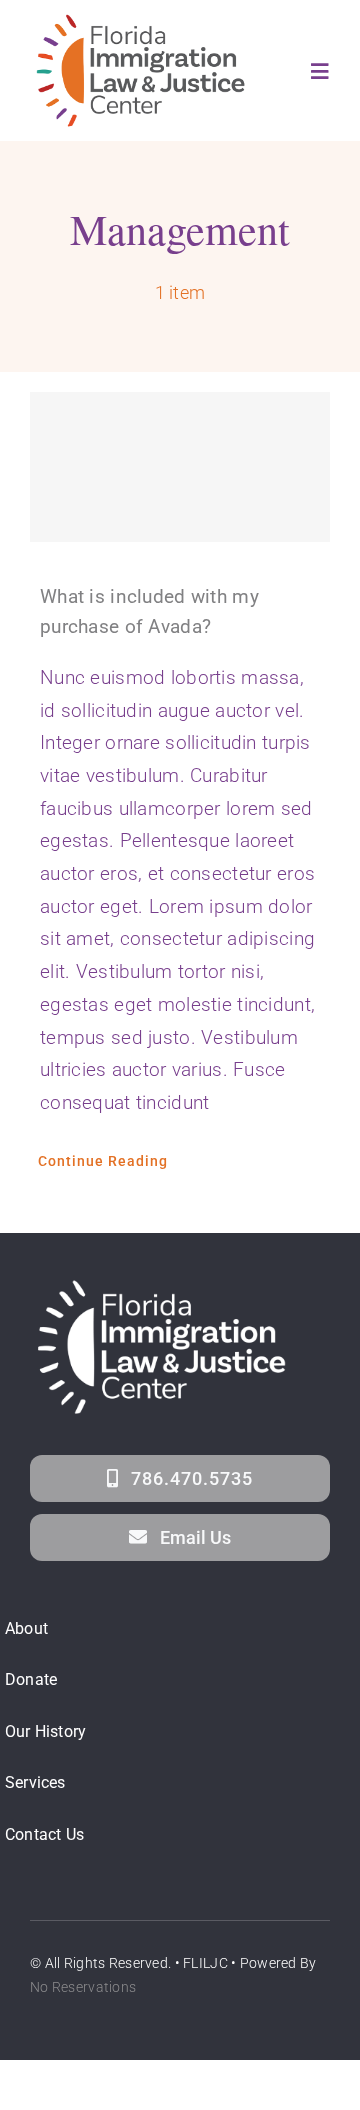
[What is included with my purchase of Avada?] (180, 467)
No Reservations (83, 1987)
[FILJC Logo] (141, 19)
